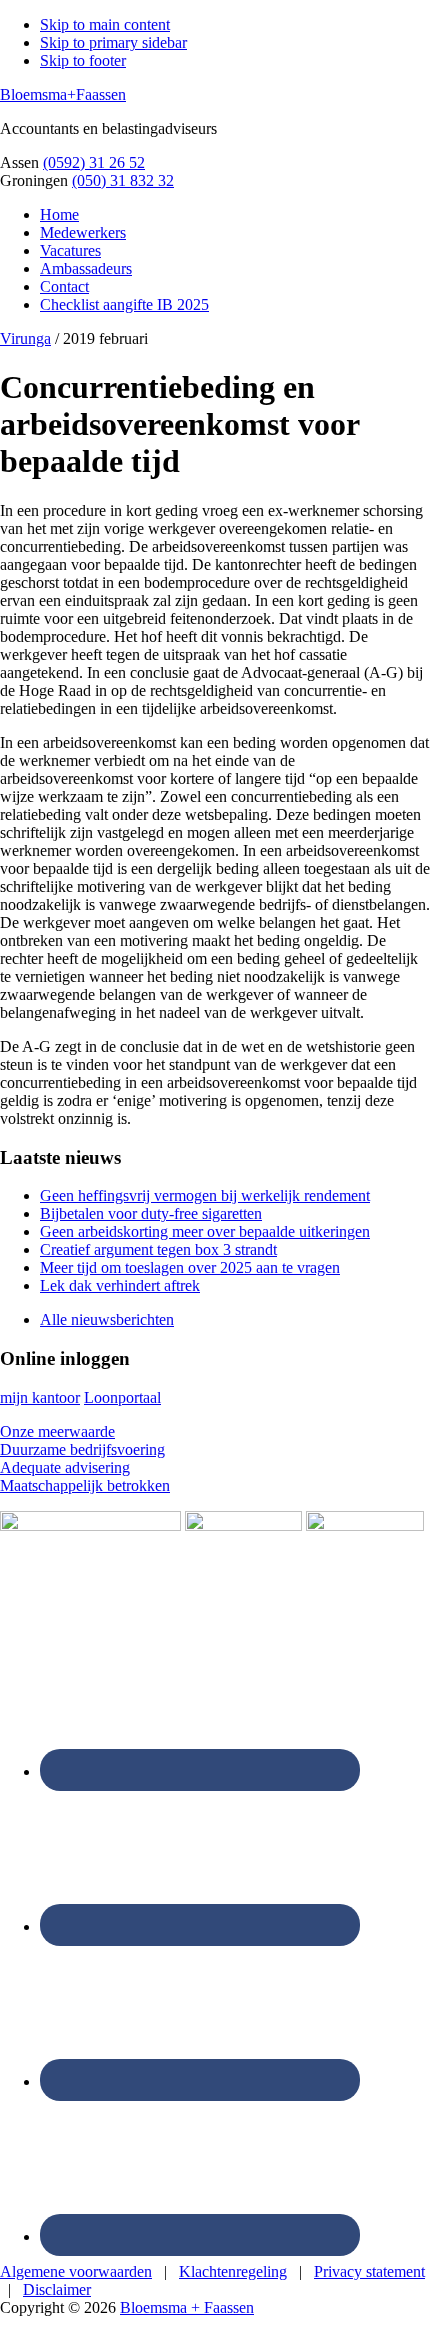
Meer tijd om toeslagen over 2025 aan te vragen (190, 1267)
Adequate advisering (65, 1467)
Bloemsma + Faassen (187, 2307)
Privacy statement (369, 2271)
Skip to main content (105, 24)
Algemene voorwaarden (76, 2271)
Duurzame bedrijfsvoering (82, 1449)
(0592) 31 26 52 (94, 162)
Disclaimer (57, 2289)
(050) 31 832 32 (123, 180)
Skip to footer (83, 60)
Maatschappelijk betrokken (85, 1485)
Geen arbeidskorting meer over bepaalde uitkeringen (205, 1231)
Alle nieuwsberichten (107, 1319)
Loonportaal (122, 1397)
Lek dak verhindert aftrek (120, 1285)
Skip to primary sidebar (113, 42)
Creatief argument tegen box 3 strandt (158, 1249)
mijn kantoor (40, 1397)
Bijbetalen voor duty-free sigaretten (151, 1213)
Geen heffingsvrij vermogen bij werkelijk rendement (205, 1195)
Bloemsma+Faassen (63, 94)
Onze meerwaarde (57, 1431)
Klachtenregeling (233, 2271)
